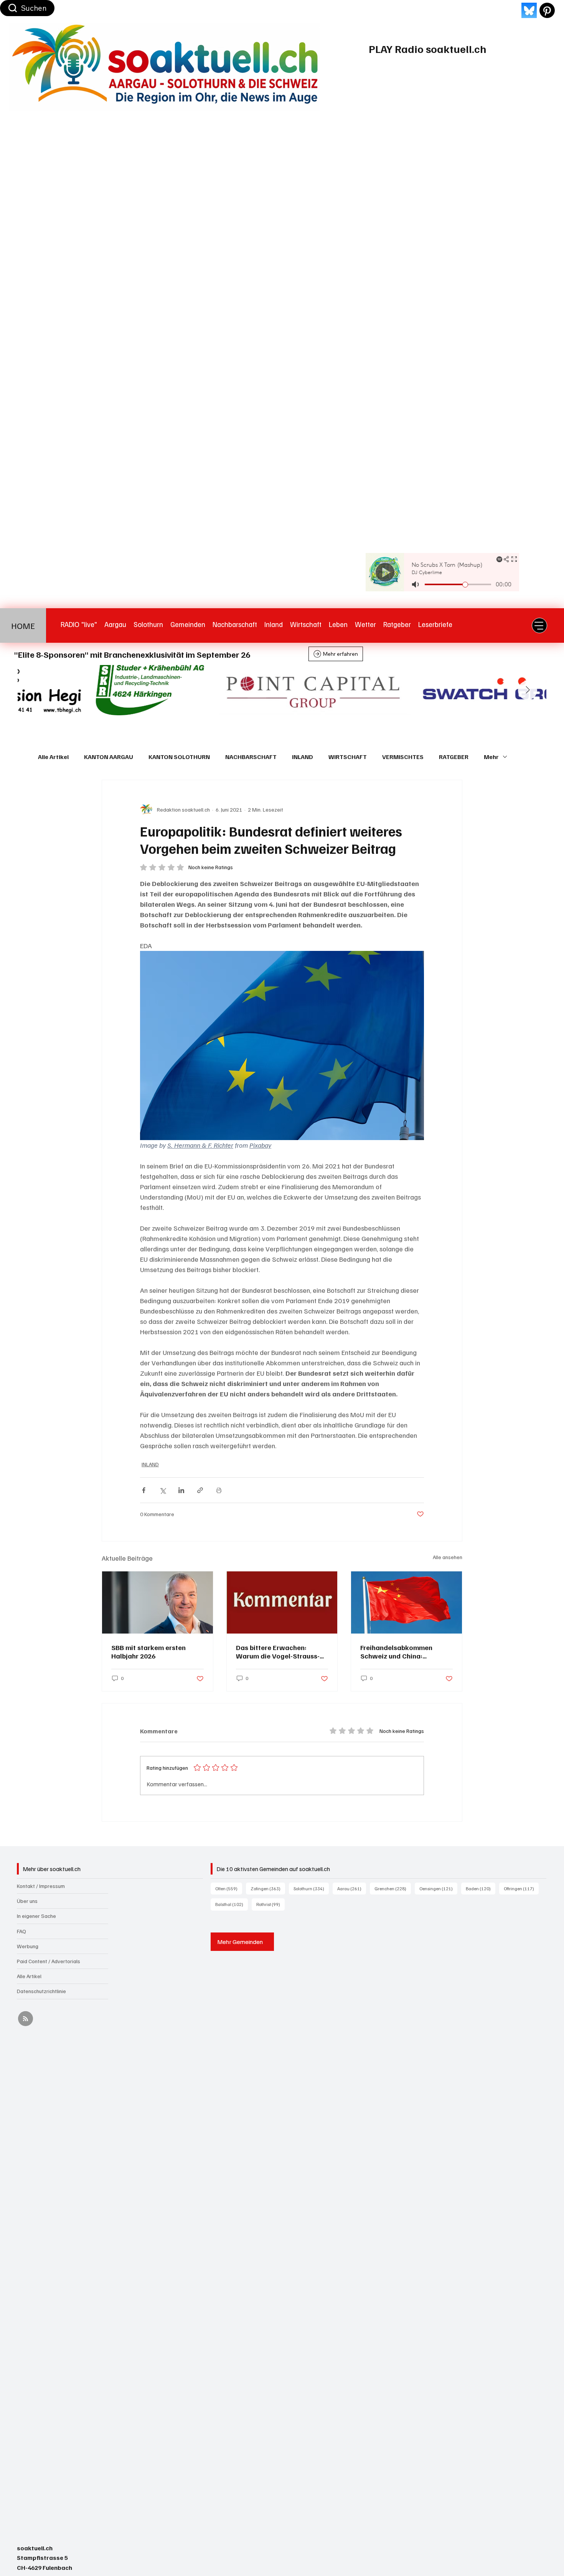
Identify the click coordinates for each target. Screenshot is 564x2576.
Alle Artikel (53, 757)
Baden (481, 1888)
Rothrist (270, 1904)
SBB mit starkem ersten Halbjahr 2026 (148, 1652)
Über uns (27, 1901)
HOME (23, 625)
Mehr (491, 757)
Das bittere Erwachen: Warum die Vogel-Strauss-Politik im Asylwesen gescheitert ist (278, 1652)
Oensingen (438, 1888)
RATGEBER (454, 757)
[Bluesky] (529, 10)
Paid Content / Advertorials (49, 1961)
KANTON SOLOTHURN (179, 757)
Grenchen (393, 1888)
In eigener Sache (36, 1916)
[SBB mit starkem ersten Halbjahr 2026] (157, 1602)
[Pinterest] (547, 10)
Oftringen (521, 1888)
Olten (229, 1888)
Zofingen (268, 1888)
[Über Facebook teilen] (144, 1490)
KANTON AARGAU (109, 757)
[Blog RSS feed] (26, 2019)
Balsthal (232, 1904)
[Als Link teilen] (200, 1490)
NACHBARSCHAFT (251, 757)
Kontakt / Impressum (41, 1886)
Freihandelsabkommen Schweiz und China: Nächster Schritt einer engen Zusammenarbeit (406, 1652)
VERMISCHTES (403, 757)
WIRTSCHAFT (348, 757)
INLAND (303, 757)
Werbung (28, 1946)
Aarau (352, 1888)
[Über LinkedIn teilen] (181, 1490)
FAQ (21, 1931)
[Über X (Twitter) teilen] (162, 1490)
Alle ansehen (448, 1557)
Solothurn (311, 1888)
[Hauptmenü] (539, 625)
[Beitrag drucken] (219, 1490)
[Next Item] (528, 690)
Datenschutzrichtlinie (41, 1991)
